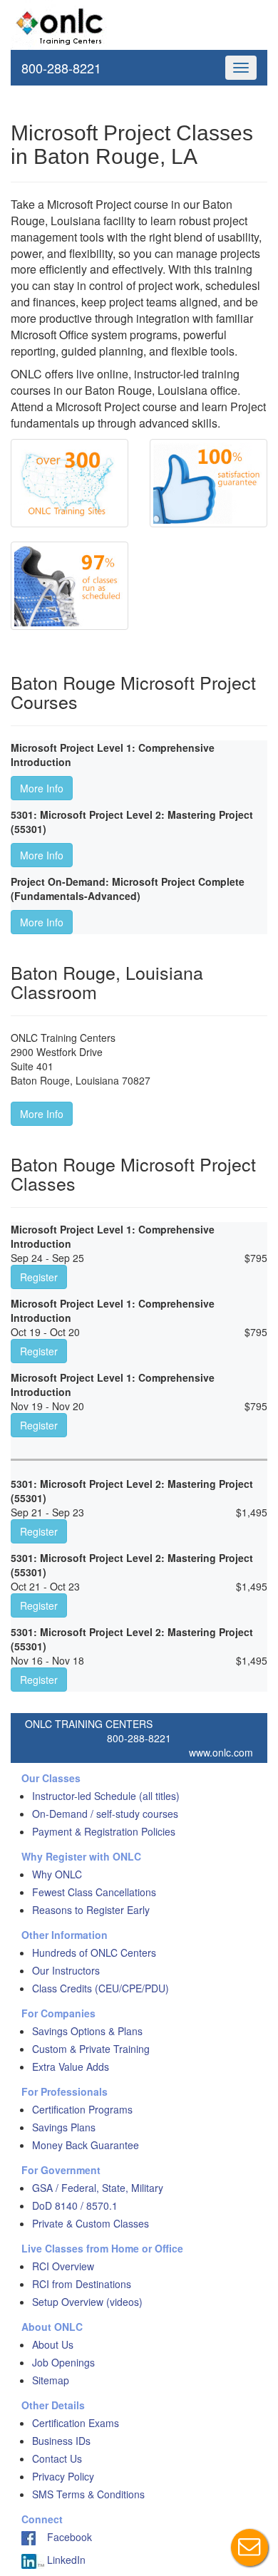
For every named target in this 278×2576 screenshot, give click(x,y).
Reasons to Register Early (91, 1910)
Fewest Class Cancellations (94, 1892)
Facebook (64, 2537)
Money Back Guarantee (86, 2145)
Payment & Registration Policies (104, 1831)
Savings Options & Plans (87, 2031)
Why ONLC (57, 1874)
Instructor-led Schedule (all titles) (106, 1796)
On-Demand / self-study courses (105, 1814)
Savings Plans (64, 2127)
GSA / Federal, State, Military (98, 2188)
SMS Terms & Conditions (88, 2494)
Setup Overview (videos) (87, 2302)
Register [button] (39, 1277)
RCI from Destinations (82, 2284)
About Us (53, 2344)
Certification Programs (82, 2109)
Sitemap (51, 2380)
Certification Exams (76, 2423)
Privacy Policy (63, 2476)
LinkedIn (65, 2560)
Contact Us (57, 2458)
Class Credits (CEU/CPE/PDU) (101, 1988)
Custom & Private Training (91, 2049)
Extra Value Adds (71, 2067)
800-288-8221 (61, 68)
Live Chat (249, 2547)
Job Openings (63, 2362)
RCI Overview (63, 2266)
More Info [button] (42, 788)
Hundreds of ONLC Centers (94, 1952)
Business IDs (61, 2441)
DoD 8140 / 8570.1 (75, 2205)
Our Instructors (66, 1970)
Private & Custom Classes (91, 2223)
